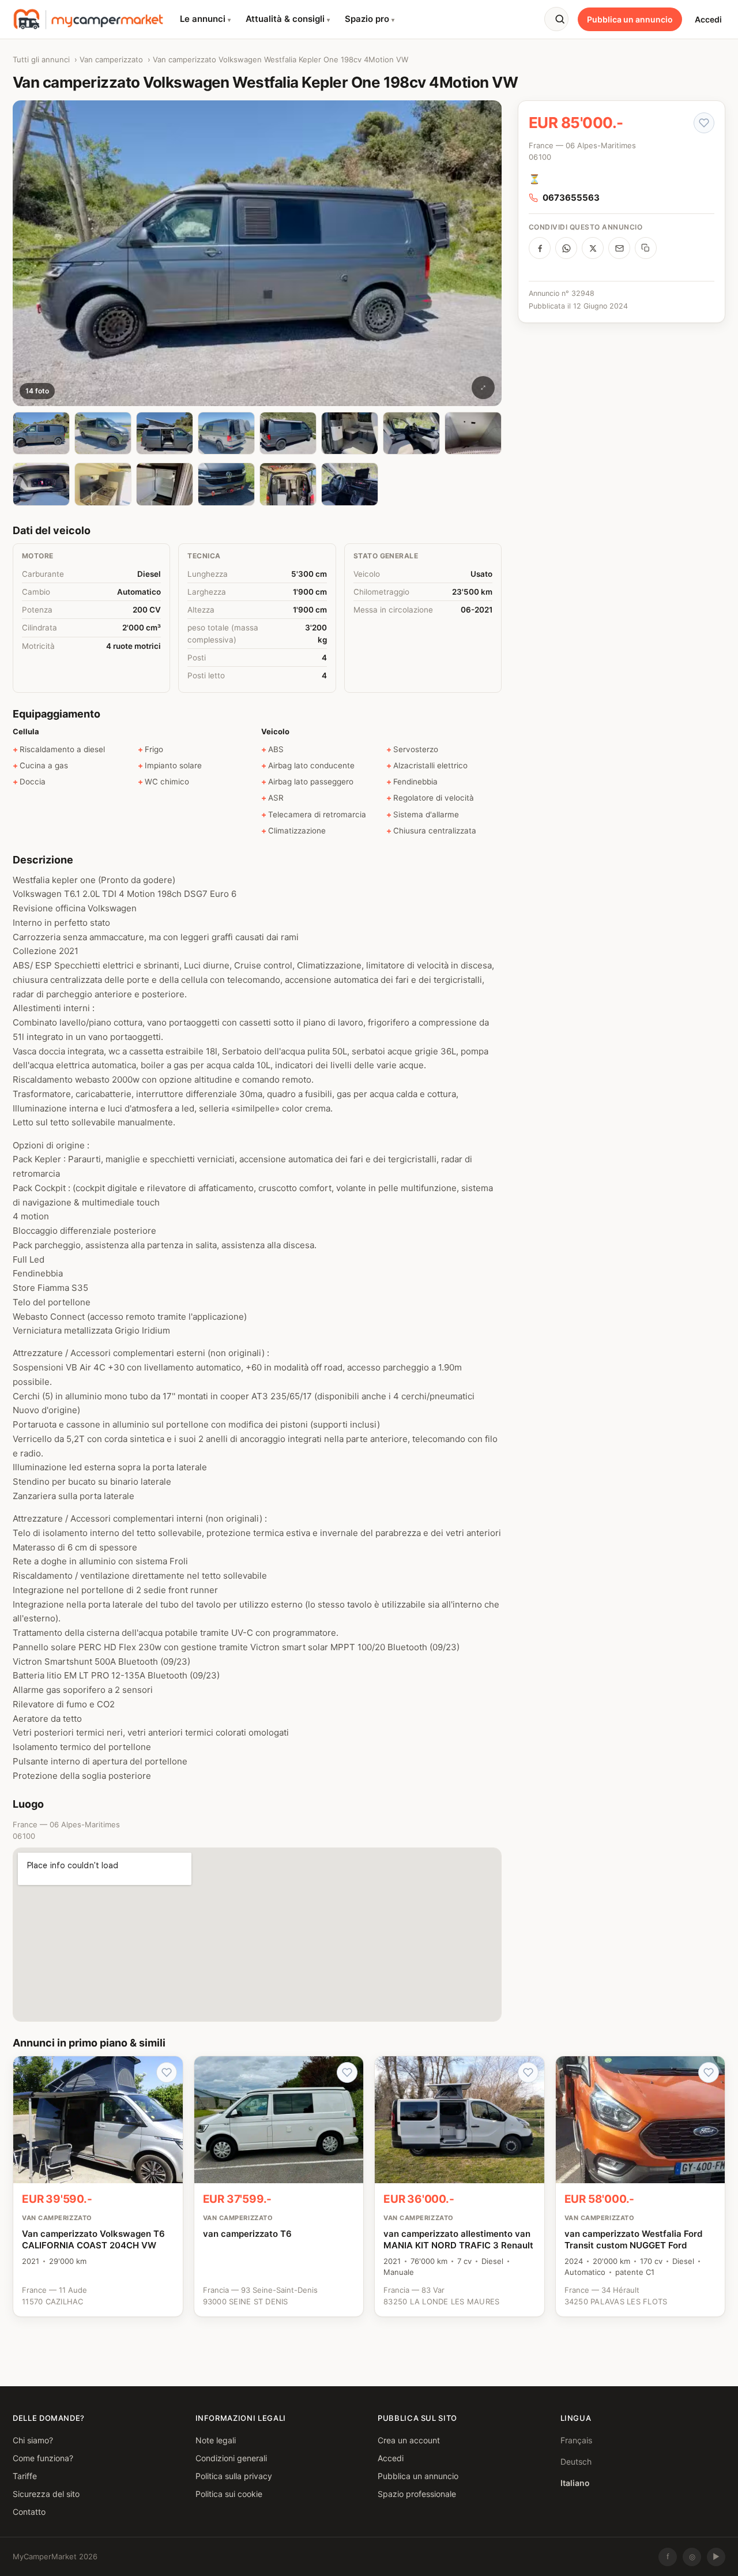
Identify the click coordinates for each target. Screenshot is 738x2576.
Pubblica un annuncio (630, 19)
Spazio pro (370, 19)
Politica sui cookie (229, 2493)
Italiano (575, 2482)
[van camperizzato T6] (279, 2186)
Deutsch (576, 2461)
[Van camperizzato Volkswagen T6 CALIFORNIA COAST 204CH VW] (98, 2186)
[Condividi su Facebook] (540, 248)
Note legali (216, 2440)
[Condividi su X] (593, 248)
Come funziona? (43, 2457)
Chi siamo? (33, 2440)
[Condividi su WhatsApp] (566, 248)
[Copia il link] (646, 248)
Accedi (708, 19)
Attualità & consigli (288, 19)
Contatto (29, 2511)
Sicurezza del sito (46, 2493)
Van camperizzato (111, 59)
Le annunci (205, 19)
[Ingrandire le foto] (483, 388)
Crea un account (409, 2440)
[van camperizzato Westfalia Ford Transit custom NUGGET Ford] (641, 2186)
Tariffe (25, 2475)
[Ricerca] (556, 19)
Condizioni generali (231, 2457)
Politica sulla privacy (234, 2475)
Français (576, 2440)
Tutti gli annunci (41, 59)
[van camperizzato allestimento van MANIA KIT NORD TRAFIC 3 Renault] (460, 2186)
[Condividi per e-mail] (619, 248)
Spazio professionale (417, 2493)
